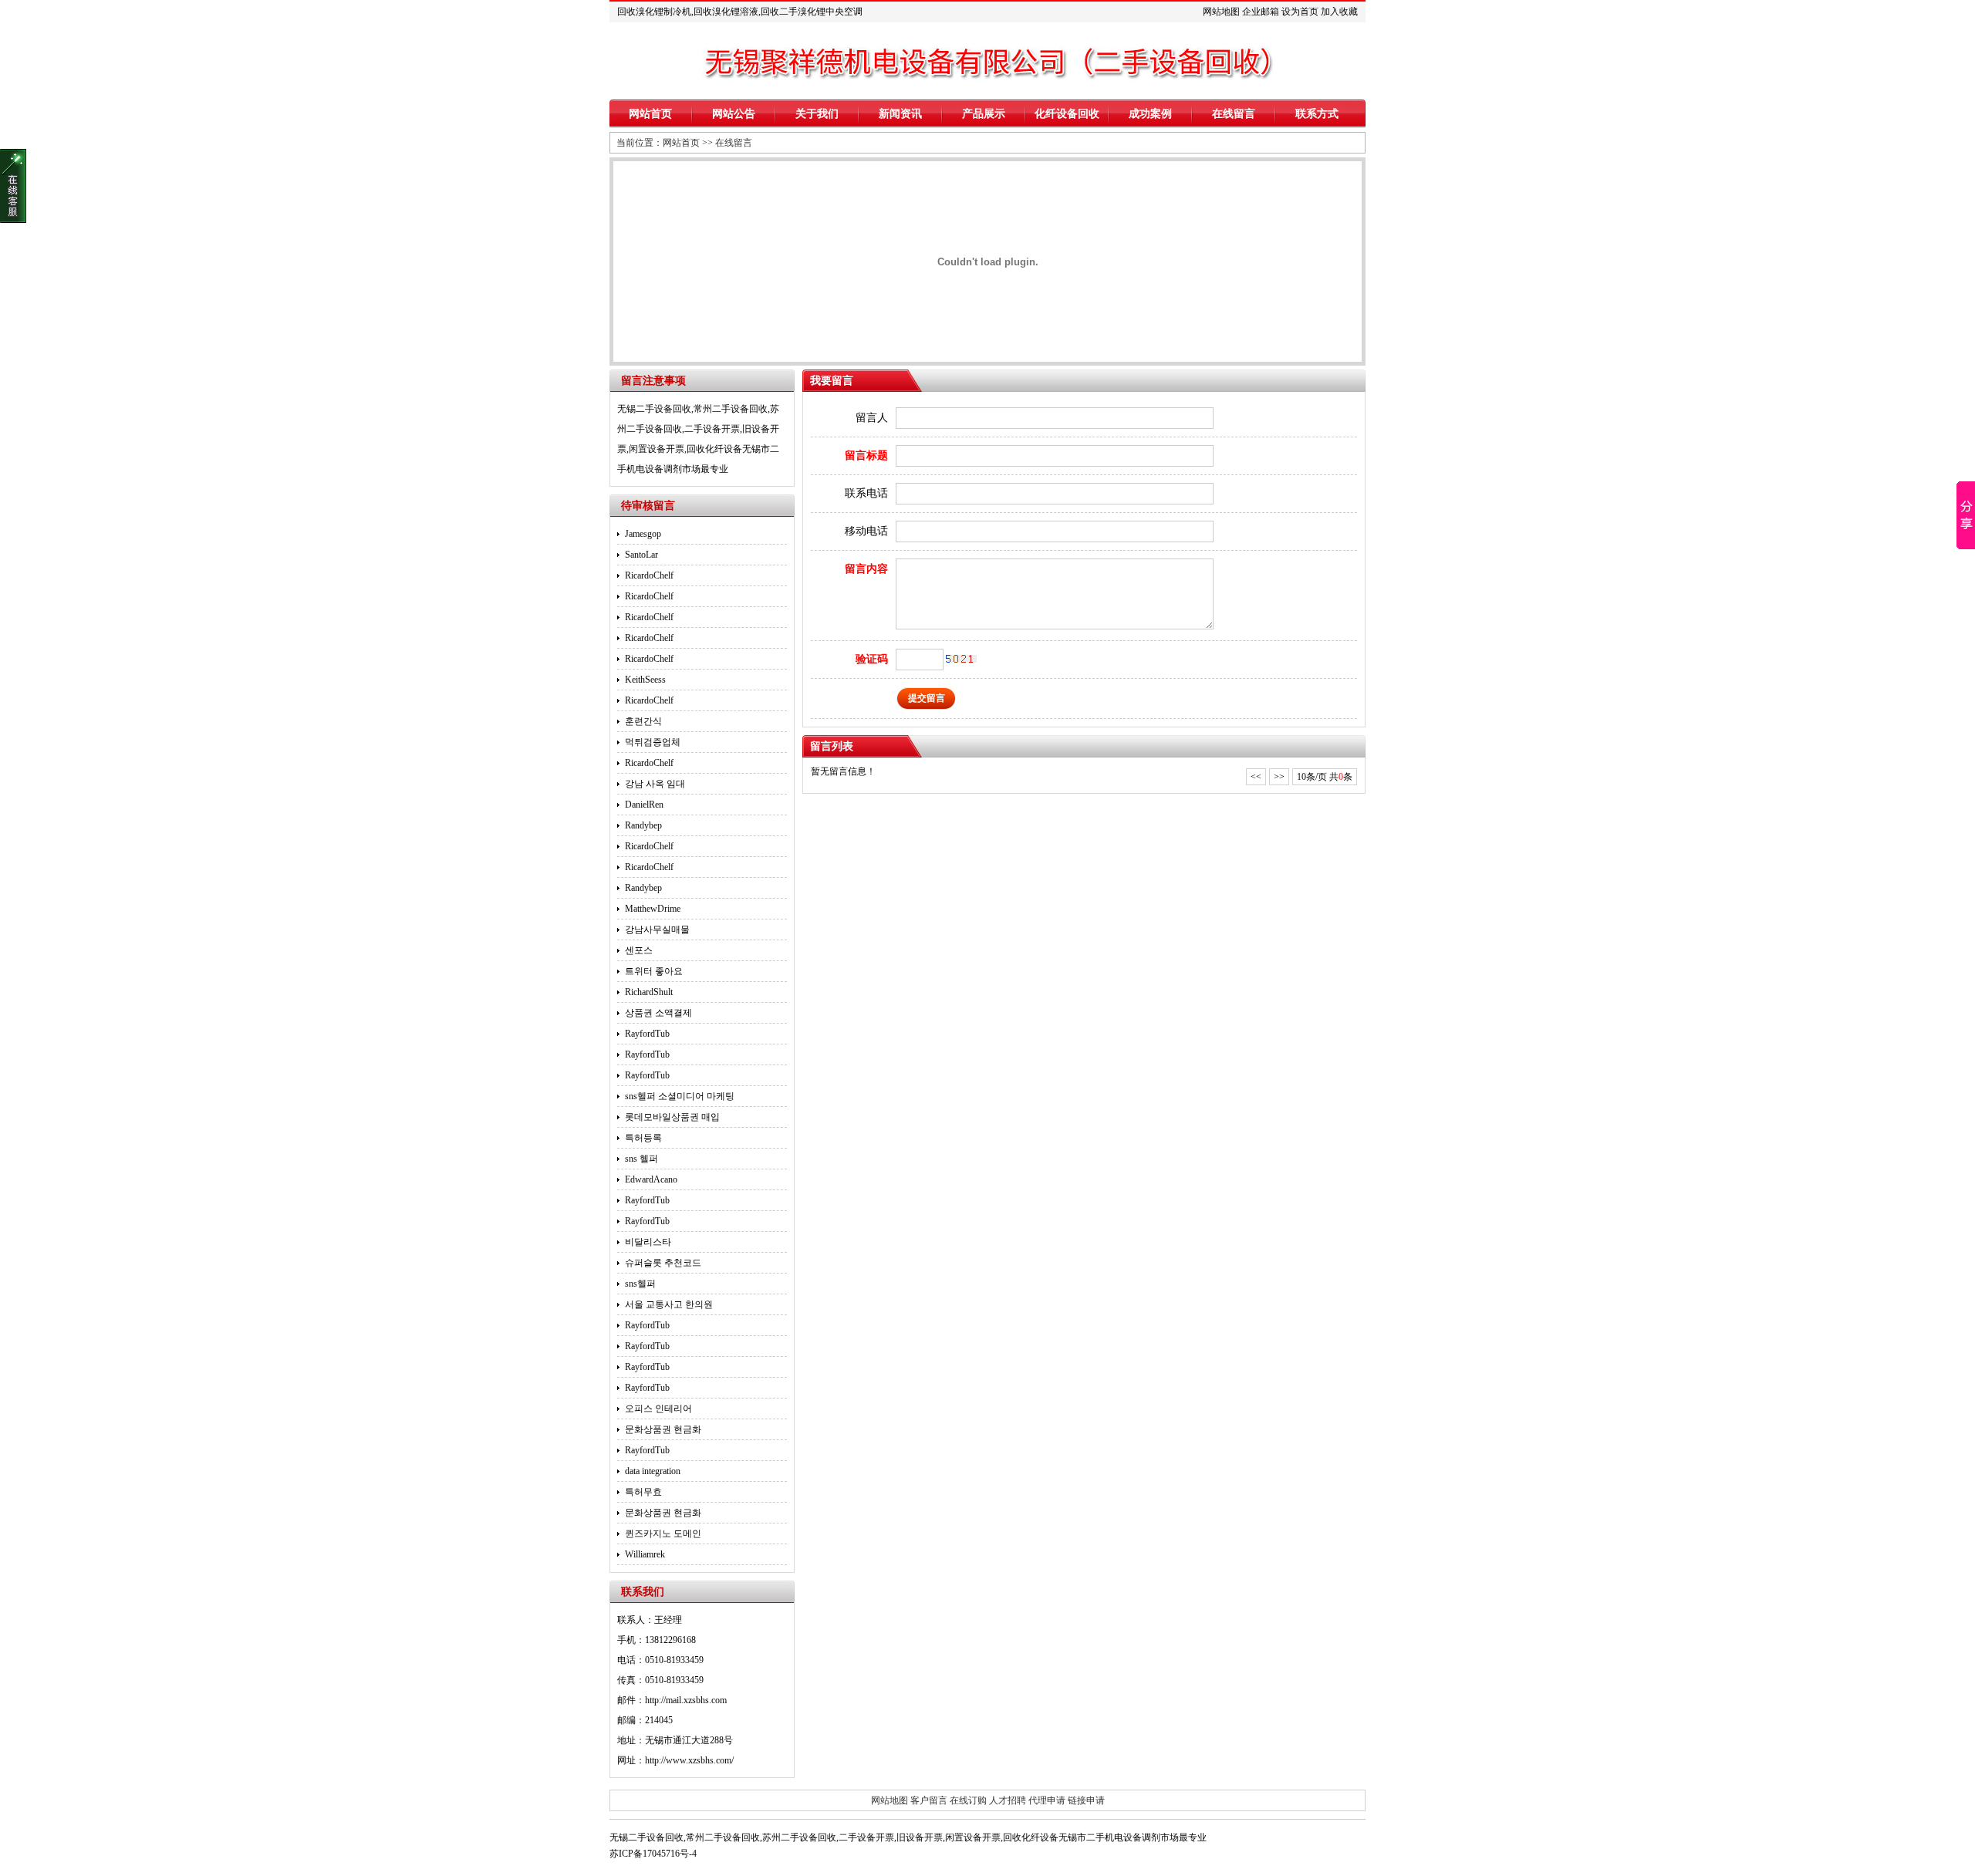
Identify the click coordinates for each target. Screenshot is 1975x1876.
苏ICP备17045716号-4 (653, 1854)
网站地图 (1221, 12)
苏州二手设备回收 (799, 1837)
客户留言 (929, 1800)
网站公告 (734, 114)
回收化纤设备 (714, 449)
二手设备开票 (712, 429)
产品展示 (984, 114)
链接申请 (1086, 1800)
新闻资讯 (900, 114)
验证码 (872, 659)
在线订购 (968, 1800)
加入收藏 (1339, 12)
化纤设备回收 (1067, 114)
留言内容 (866, 569)
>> (1279, 777)
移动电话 (866, 531)
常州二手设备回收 (731, 409)
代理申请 (1047, 1800)
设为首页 (1300, 12)
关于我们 (817, 114)
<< (1256, 777)
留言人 (872, 418)
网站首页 (650, 114)
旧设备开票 (920, 1837)
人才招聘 (1008, 1800)
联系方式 (1317, 114)
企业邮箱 (1261, 12)
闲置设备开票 (657, 449)
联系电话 (866, 493)
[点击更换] (961, 659)
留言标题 (866, 456)
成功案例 (1150, 114)
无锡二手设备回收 (654, 409)
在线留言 (1234, 114)
